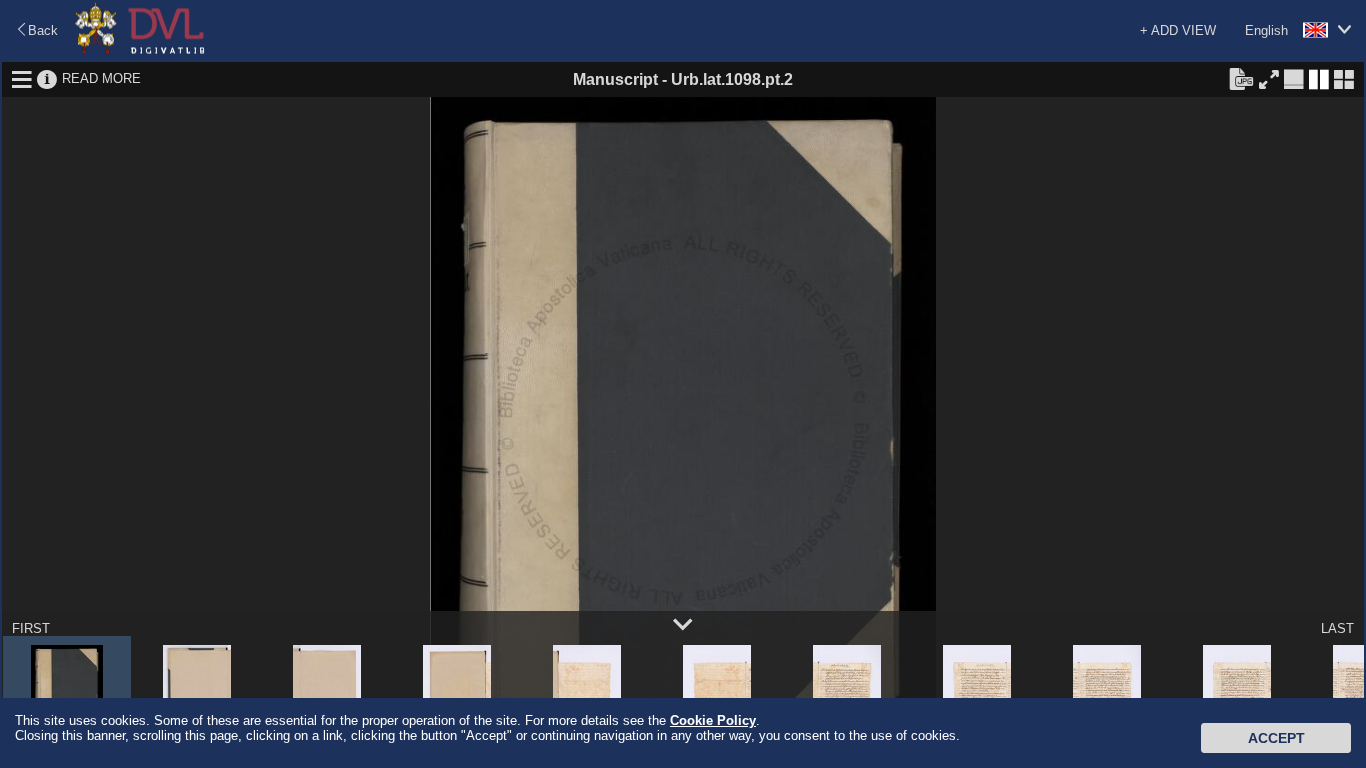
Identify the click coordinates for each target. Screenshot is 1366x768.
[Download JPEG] (1241, 78)
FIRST (31, 628)
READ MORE (101, 78)
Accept (1276, 738)
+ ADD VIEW (1178, 30)
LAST (1337, 628)
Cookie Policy (713, 720)
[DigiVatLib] (140, 50)
